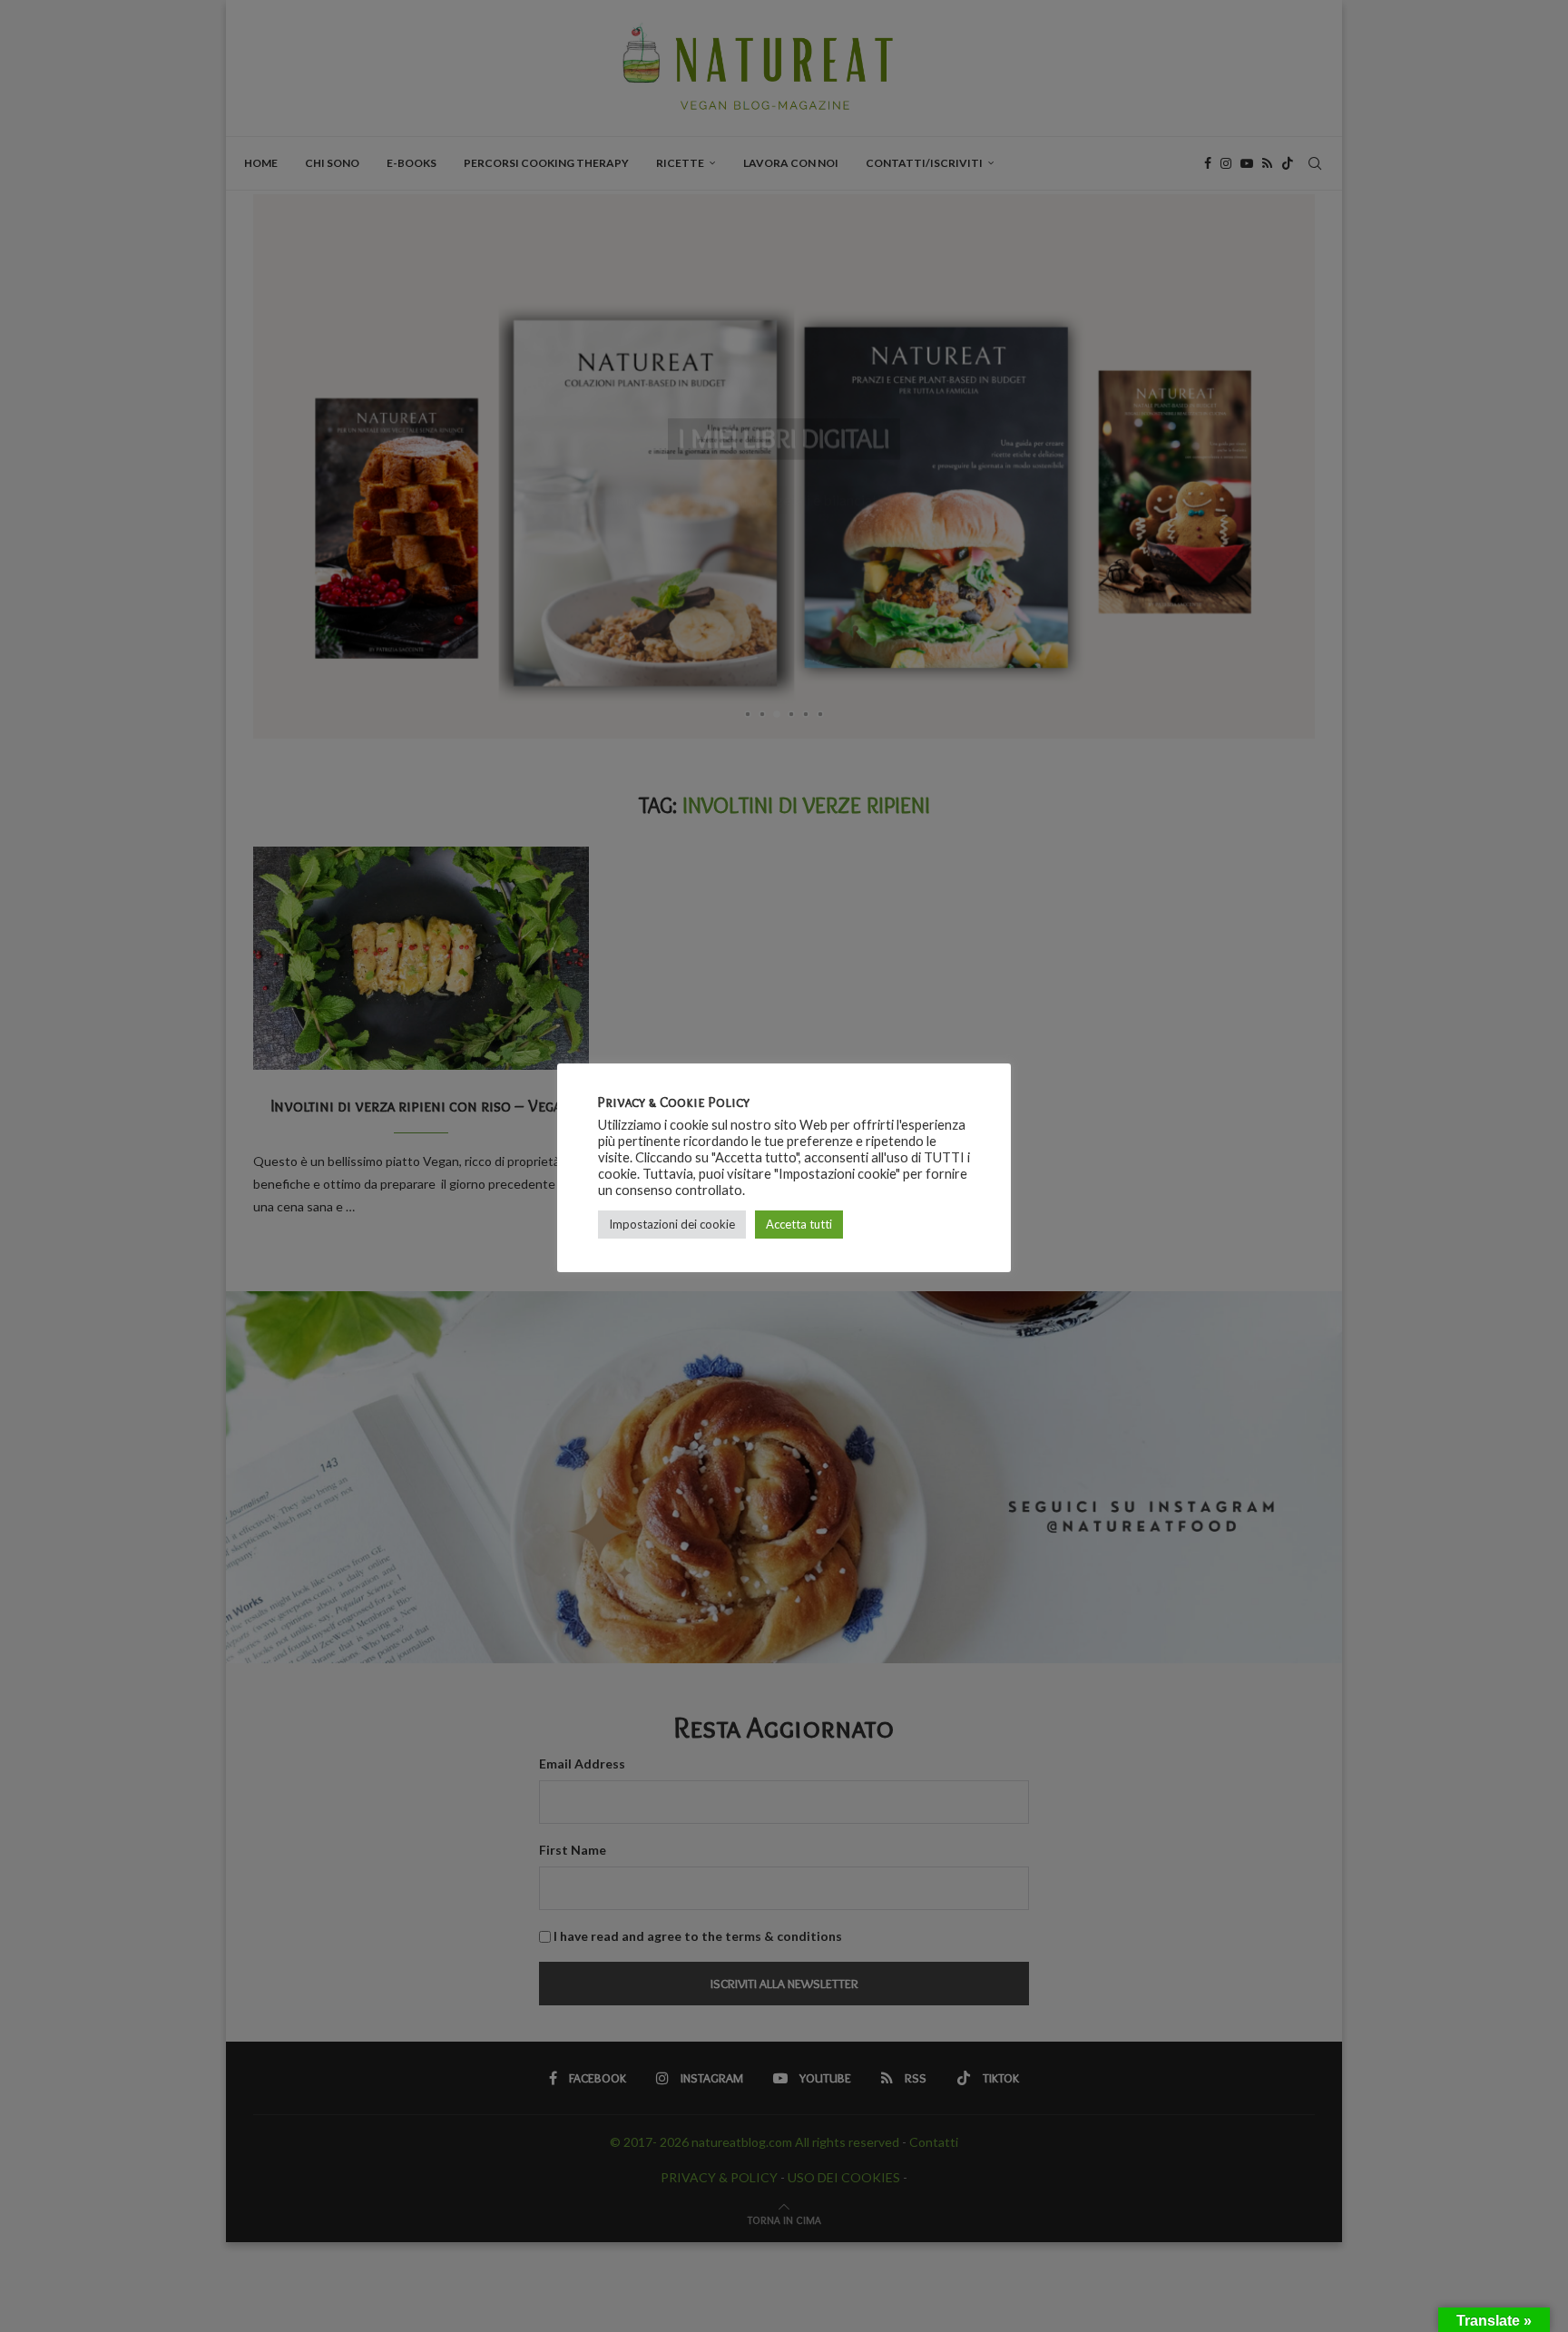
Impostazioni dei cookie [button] (672, 1224)
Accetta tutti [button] (799, 1224)
